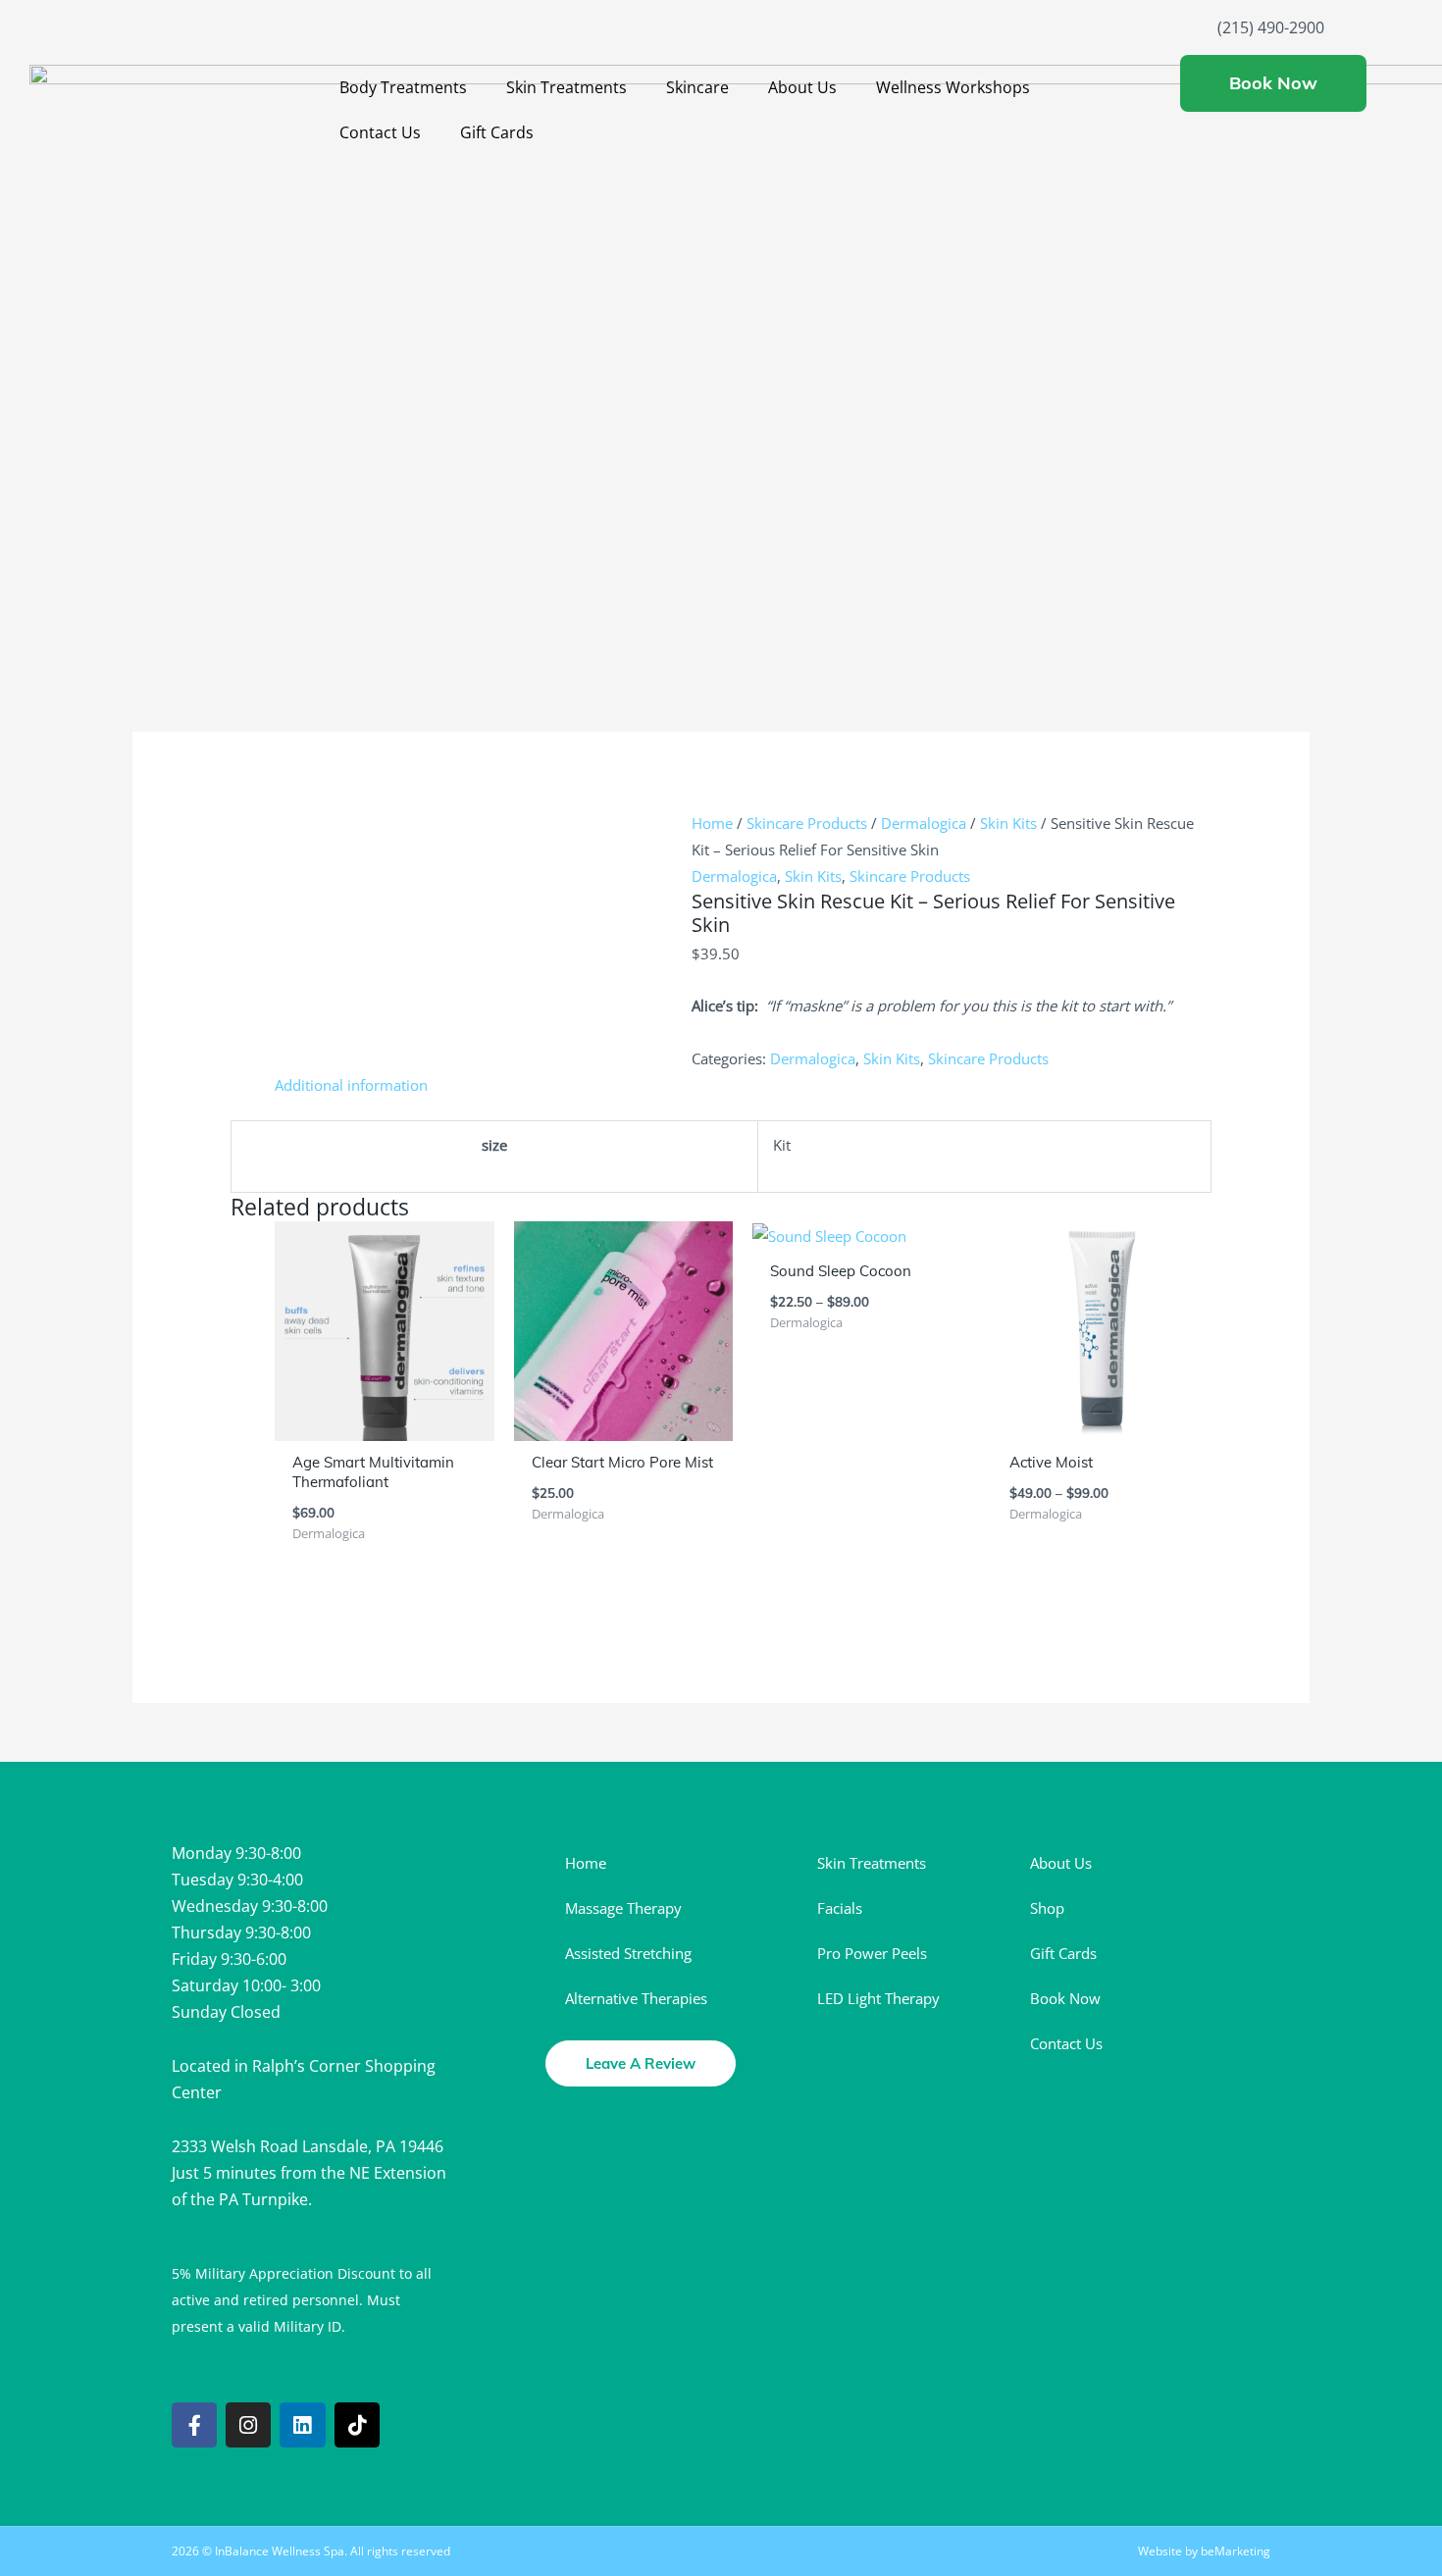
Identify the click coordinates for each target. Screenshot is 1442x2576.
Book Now (1065, 1998)
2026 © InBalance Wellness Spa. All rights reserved (311, 2551)
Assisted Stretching (628, 1953)
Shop (1047, 1908)
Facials (840, 1908)
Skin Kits (1008, 823)
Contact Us (380, 132)
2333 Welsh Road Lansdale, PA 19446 (308, 2146)
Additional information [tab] (351, 1085)
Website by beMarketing (1204, 2551)
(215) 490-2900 (1271, 27)
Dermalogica (924, 823)
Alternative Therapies (636, 1998)
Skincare (697, 87)
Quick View (384, 1424)
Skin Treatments (566, 87)
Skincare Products (807, 823)
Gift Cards (497, 132)
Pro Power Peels (872, 1953)
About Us (802, 87)
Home (712, 823)
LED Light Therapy (878, 1998)
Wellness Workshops (953, 87)
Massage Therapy (623, 1908)
